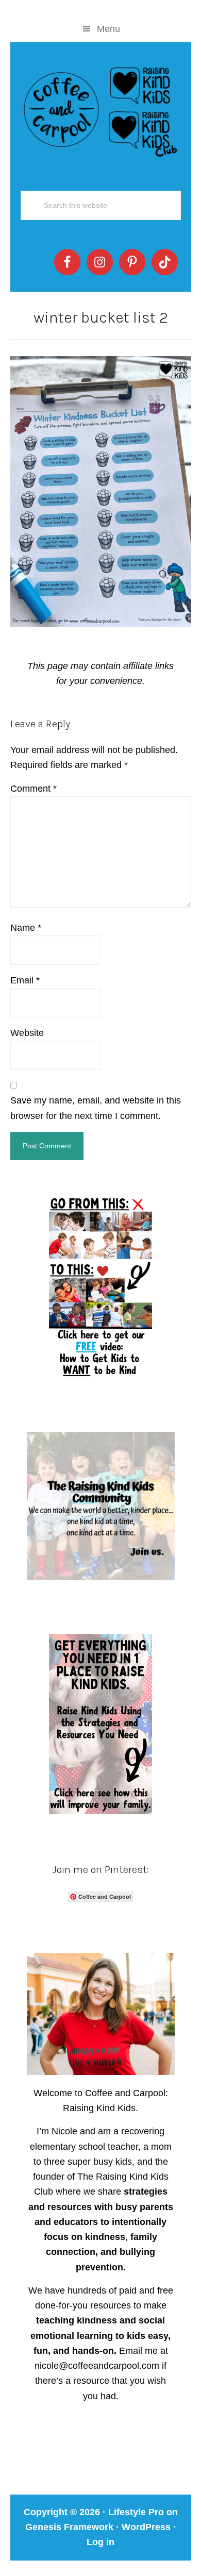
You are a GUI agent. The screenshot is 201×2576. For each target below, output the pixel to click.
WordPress (146, 2527)
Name (26, 928)
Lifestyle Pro (136, 2512)
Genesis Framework (69, 2527)
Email (25, 980)
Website (27, 1033)
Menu (108, 29)
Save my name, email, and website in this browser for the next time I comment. (96, 1108)
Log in (100, 2542)
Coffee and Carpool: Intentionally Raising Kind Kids (101, 109)
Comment (33, 789)
